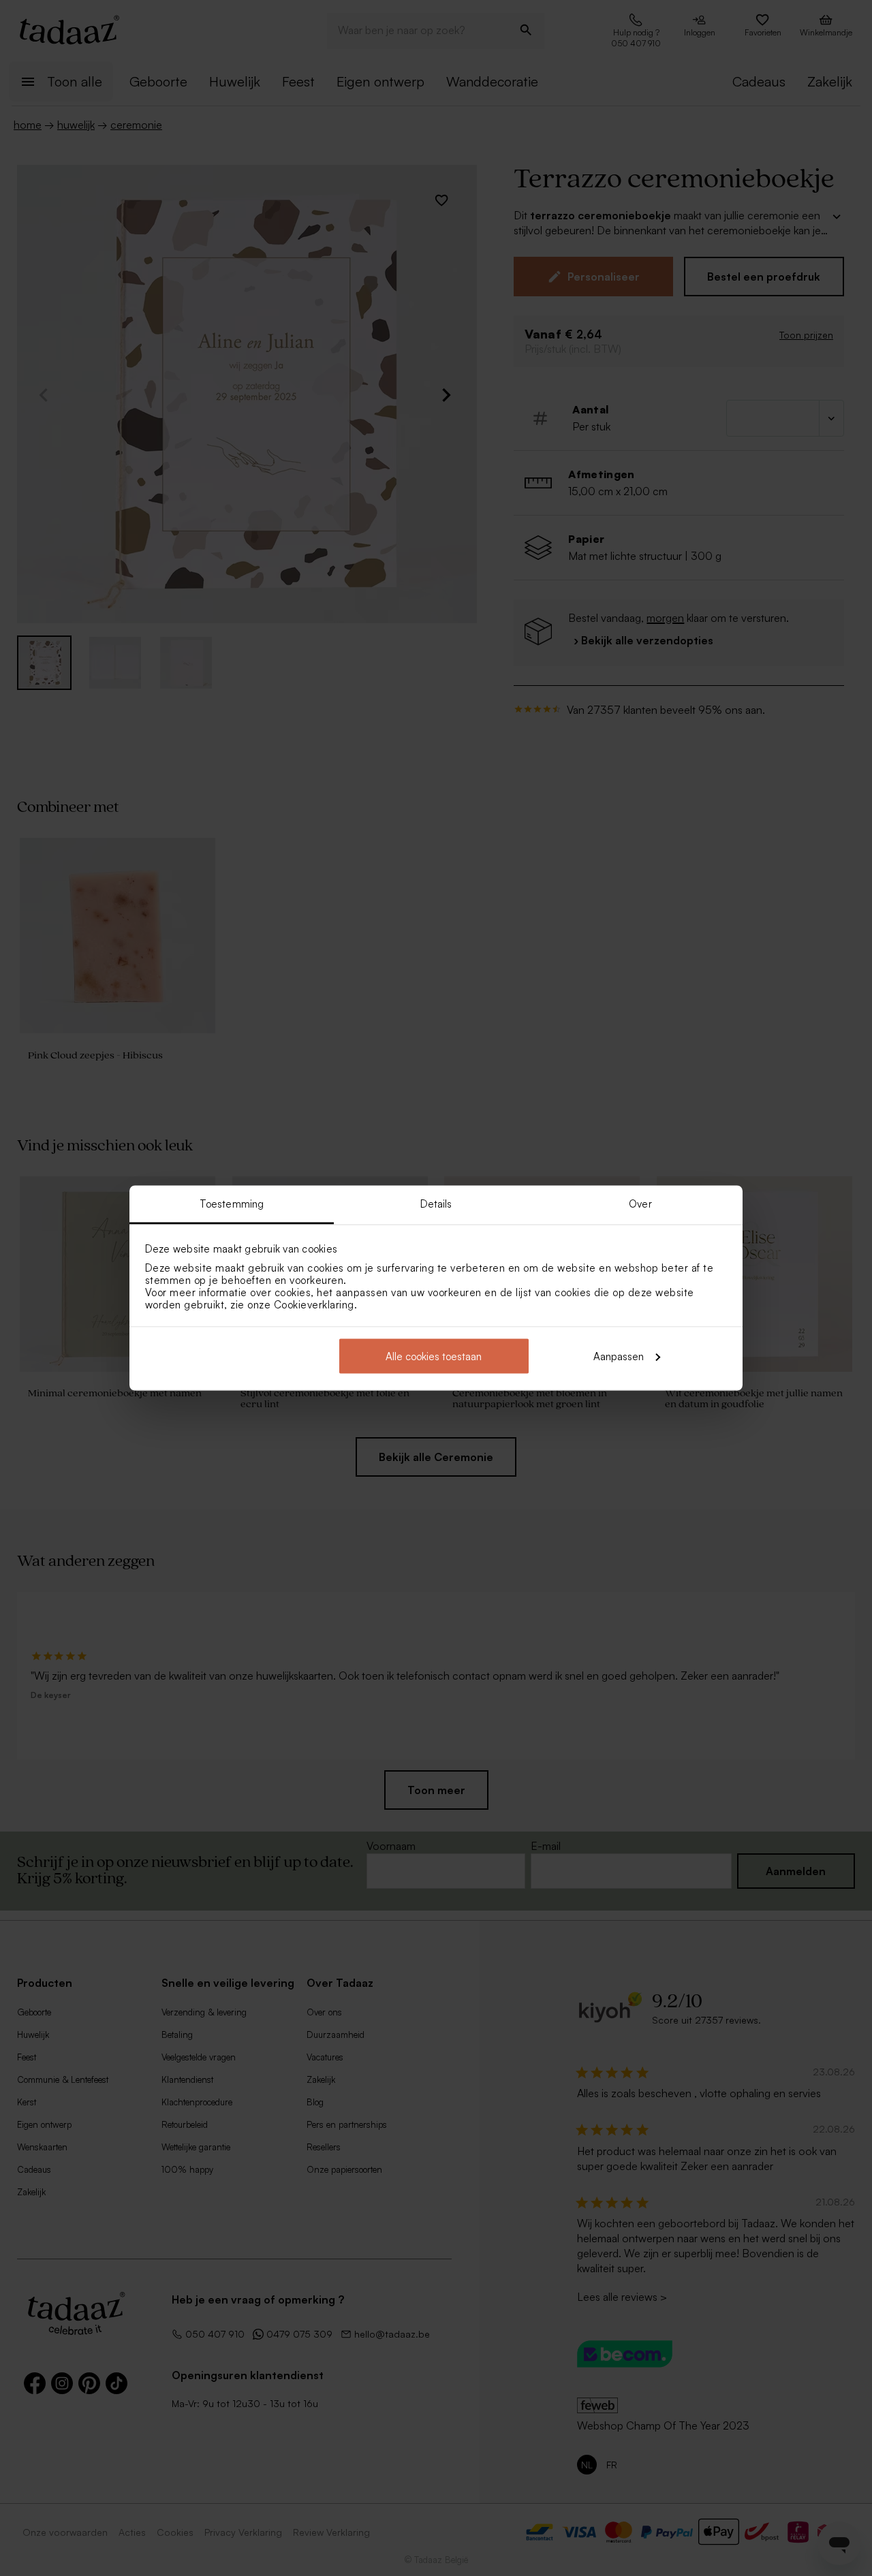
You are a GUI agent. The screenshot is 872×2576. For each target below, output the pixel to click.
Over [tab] (640, 1204)
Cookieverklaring (314, 1305)
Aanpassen (619, 1356)
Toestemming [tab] (232, 1204)
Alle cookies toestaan (434, 1356)
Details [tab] (436, 1204)
